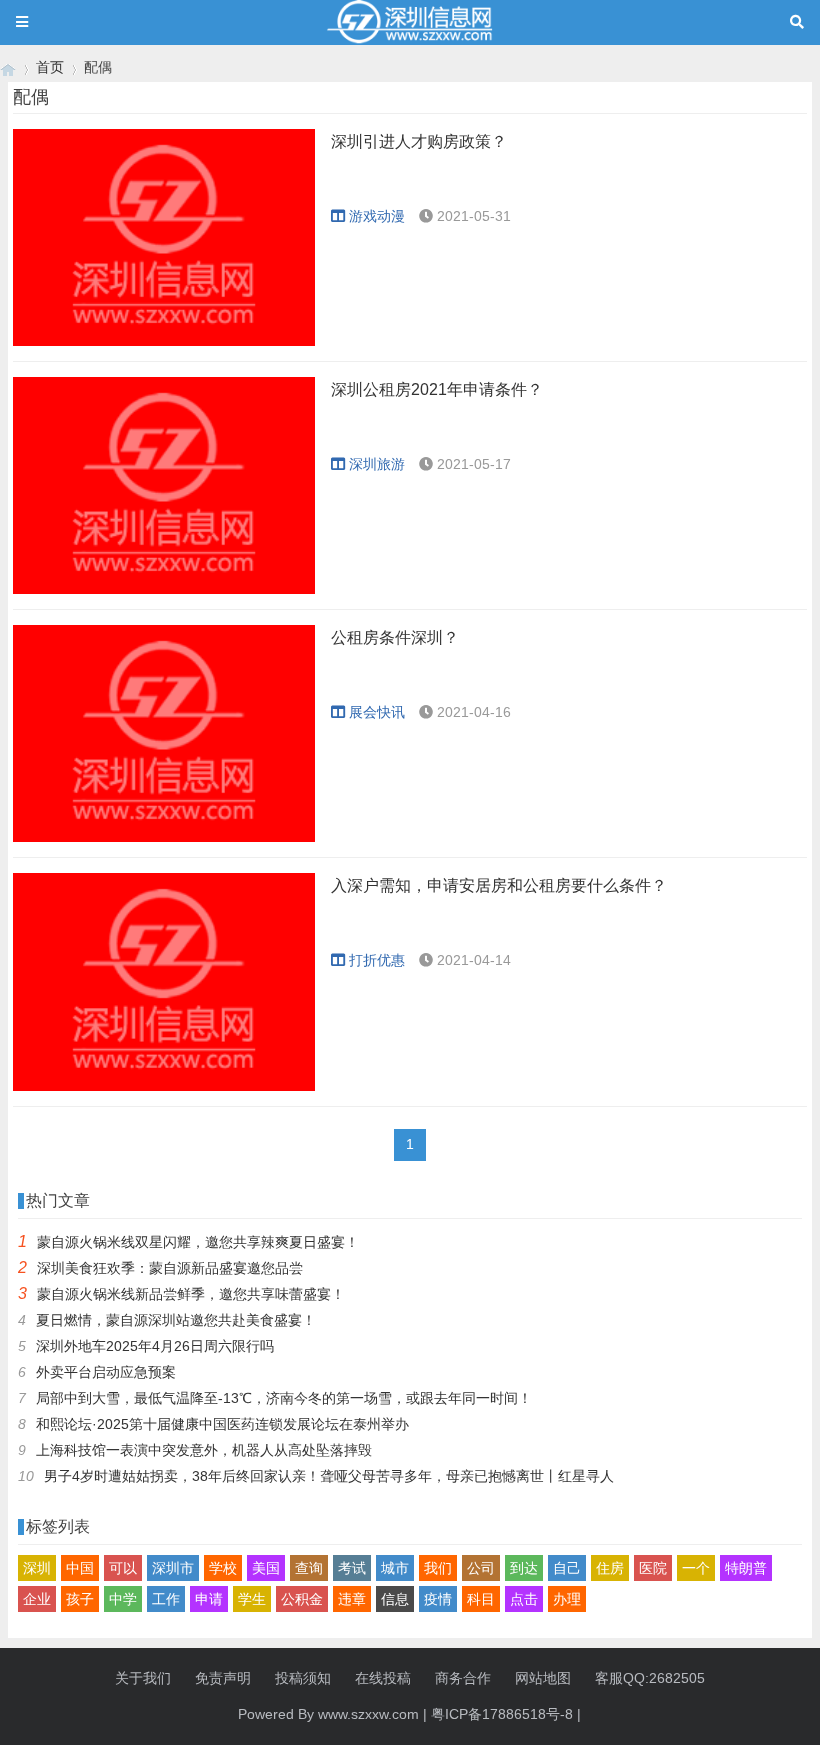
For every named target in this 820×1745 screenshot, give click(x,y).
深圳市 (173, 1568)
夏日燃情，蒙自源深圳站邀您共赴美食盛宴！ (176, 1320)
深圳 (37, 1568)
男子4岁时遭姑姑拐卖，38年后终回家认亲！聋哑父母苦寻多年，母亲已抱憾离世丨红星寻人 (329, 1476)
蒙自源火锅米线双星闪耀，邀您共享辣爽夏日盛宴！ (198, 1242)
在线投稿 (383, 1678)
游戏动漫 (377, 216)
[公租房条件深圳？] (164, 733)
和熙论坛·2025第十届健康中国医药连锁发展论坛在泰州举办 (222, 1424)
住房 (610, 1568)
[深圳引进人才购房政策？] (164, 237)
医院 (653, 1568)
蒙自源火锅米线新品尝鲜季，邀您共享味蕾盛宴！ (191, 1294)
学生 (252, 1599)
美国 (266, 1568)
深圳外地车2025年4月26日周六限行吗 (155, 1346)
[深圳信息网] (8, 67)
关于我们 (143, 1678)
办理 (567, 1599)
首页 (50, 67)
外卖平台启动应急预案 (106, 1372)
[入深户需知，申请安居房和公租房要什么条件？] (164, 981)
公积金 (302, 1599)
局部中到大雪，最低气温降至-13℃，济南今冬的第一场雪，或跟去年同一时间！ (284, 1398)
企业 (37, 1599)
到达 (524, 1568)
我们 (438, 1568)
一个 (696, 1568)
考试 (352, 1568)
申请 (209, 1599)
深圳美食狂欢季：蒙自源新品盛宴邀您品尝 (170, 1268)
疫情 (438, 1599)
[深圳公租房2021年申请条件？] (164, 485)
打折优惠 (377, 960)
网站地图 (543, 1678)
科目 (481, 1599)
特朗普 (746, 1568)
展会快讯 (377, 712)
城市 (395, 1568)
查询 (309, 1568)
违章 (352, 1599)
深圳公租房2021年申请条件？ (437, 389)
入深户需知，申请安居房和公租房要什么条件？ (499, 885)
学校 (223, 1568)
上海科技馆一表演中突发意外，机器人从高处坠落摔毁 (204, 1450)
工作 (166, 1599)
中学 (123, 1599)
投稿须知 (303, 1678)
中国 (80, 1568)
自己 (567, 1568)
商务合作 (463, 1678)
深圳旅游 (377, 464)
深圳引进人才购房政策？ (419, 141)
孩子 (80, 1599)
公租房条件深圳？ (395, 637)
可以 (123, 1568)
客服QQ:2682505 (650, 1678)
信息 (395, 1599)
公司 (481, 1568)
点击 (524, 1599)
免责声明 (223, 1678)
